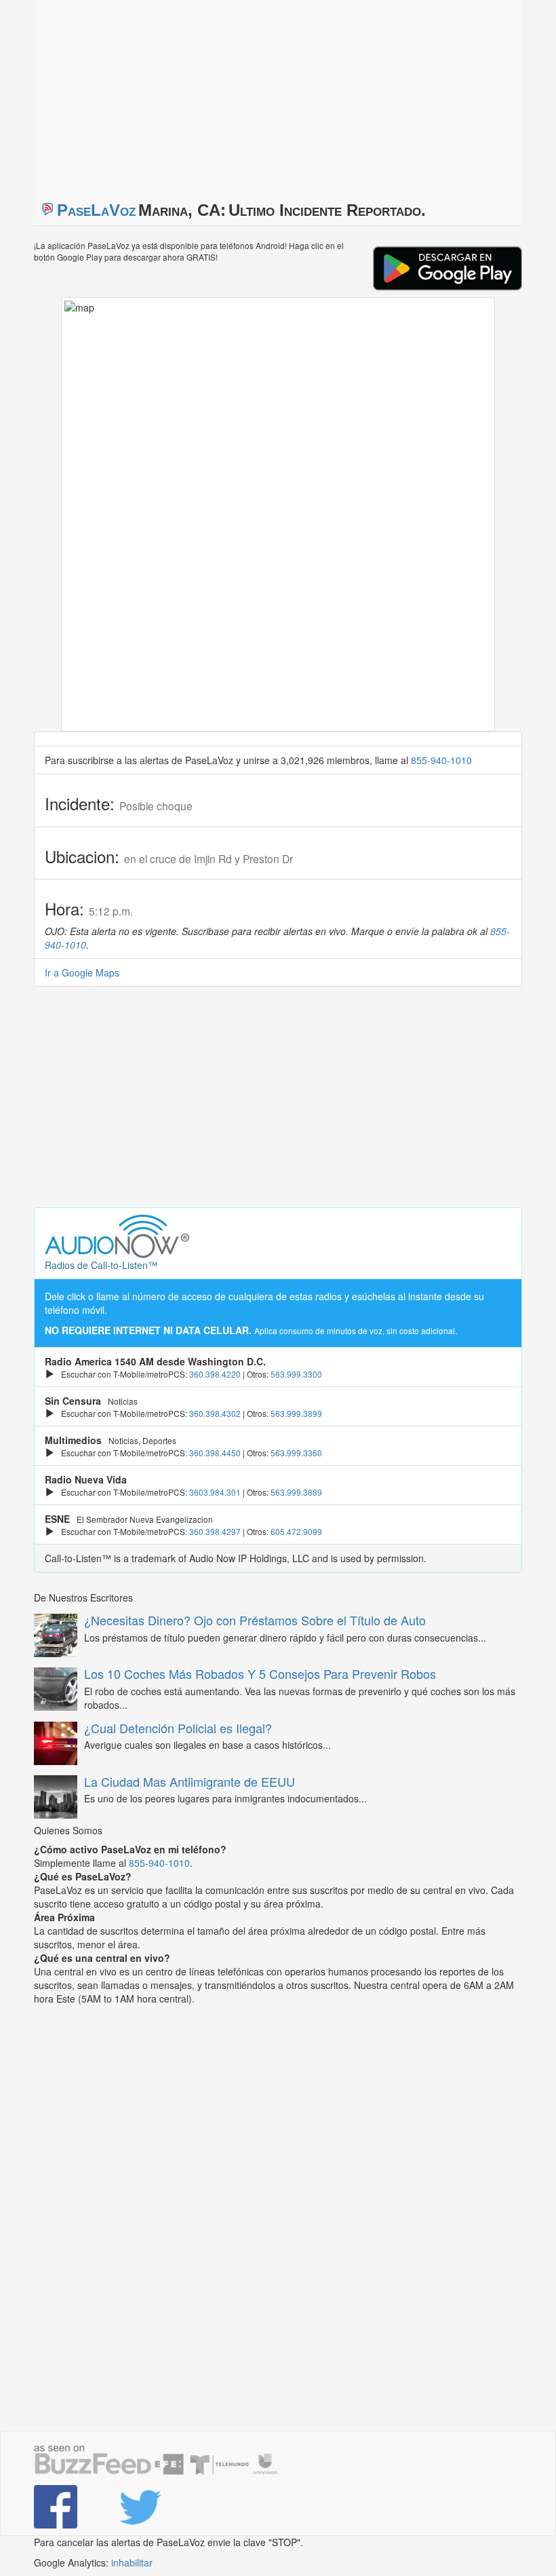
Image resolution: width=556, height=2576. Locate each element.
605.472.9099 (296, 1531)
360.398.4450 (215, 1453)
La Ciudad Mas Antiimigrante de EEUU (190, 1781)
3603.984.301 (215, 1492)
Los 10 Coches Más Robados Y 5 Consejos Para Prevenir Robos (260, 1673)
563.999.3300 (296, 1374)
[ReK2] (151, 2507)
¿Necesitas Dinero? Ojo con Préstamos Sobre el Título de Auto (255, 1620)
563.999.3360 (296, 1453)
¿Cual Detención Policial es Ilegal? (178, 1728)
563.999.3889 (296, 1492)
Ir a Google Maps (82, 972)
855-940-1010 (441, 760)
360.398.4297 (215, 1531)
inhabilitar (132, 2562)
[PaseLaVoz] (66, 2507)
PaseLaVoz (96, 210)
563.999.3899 (296, 1413)
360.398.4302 (215, 1413)
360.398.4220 (215, 1374)
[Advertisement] (203, 95)
